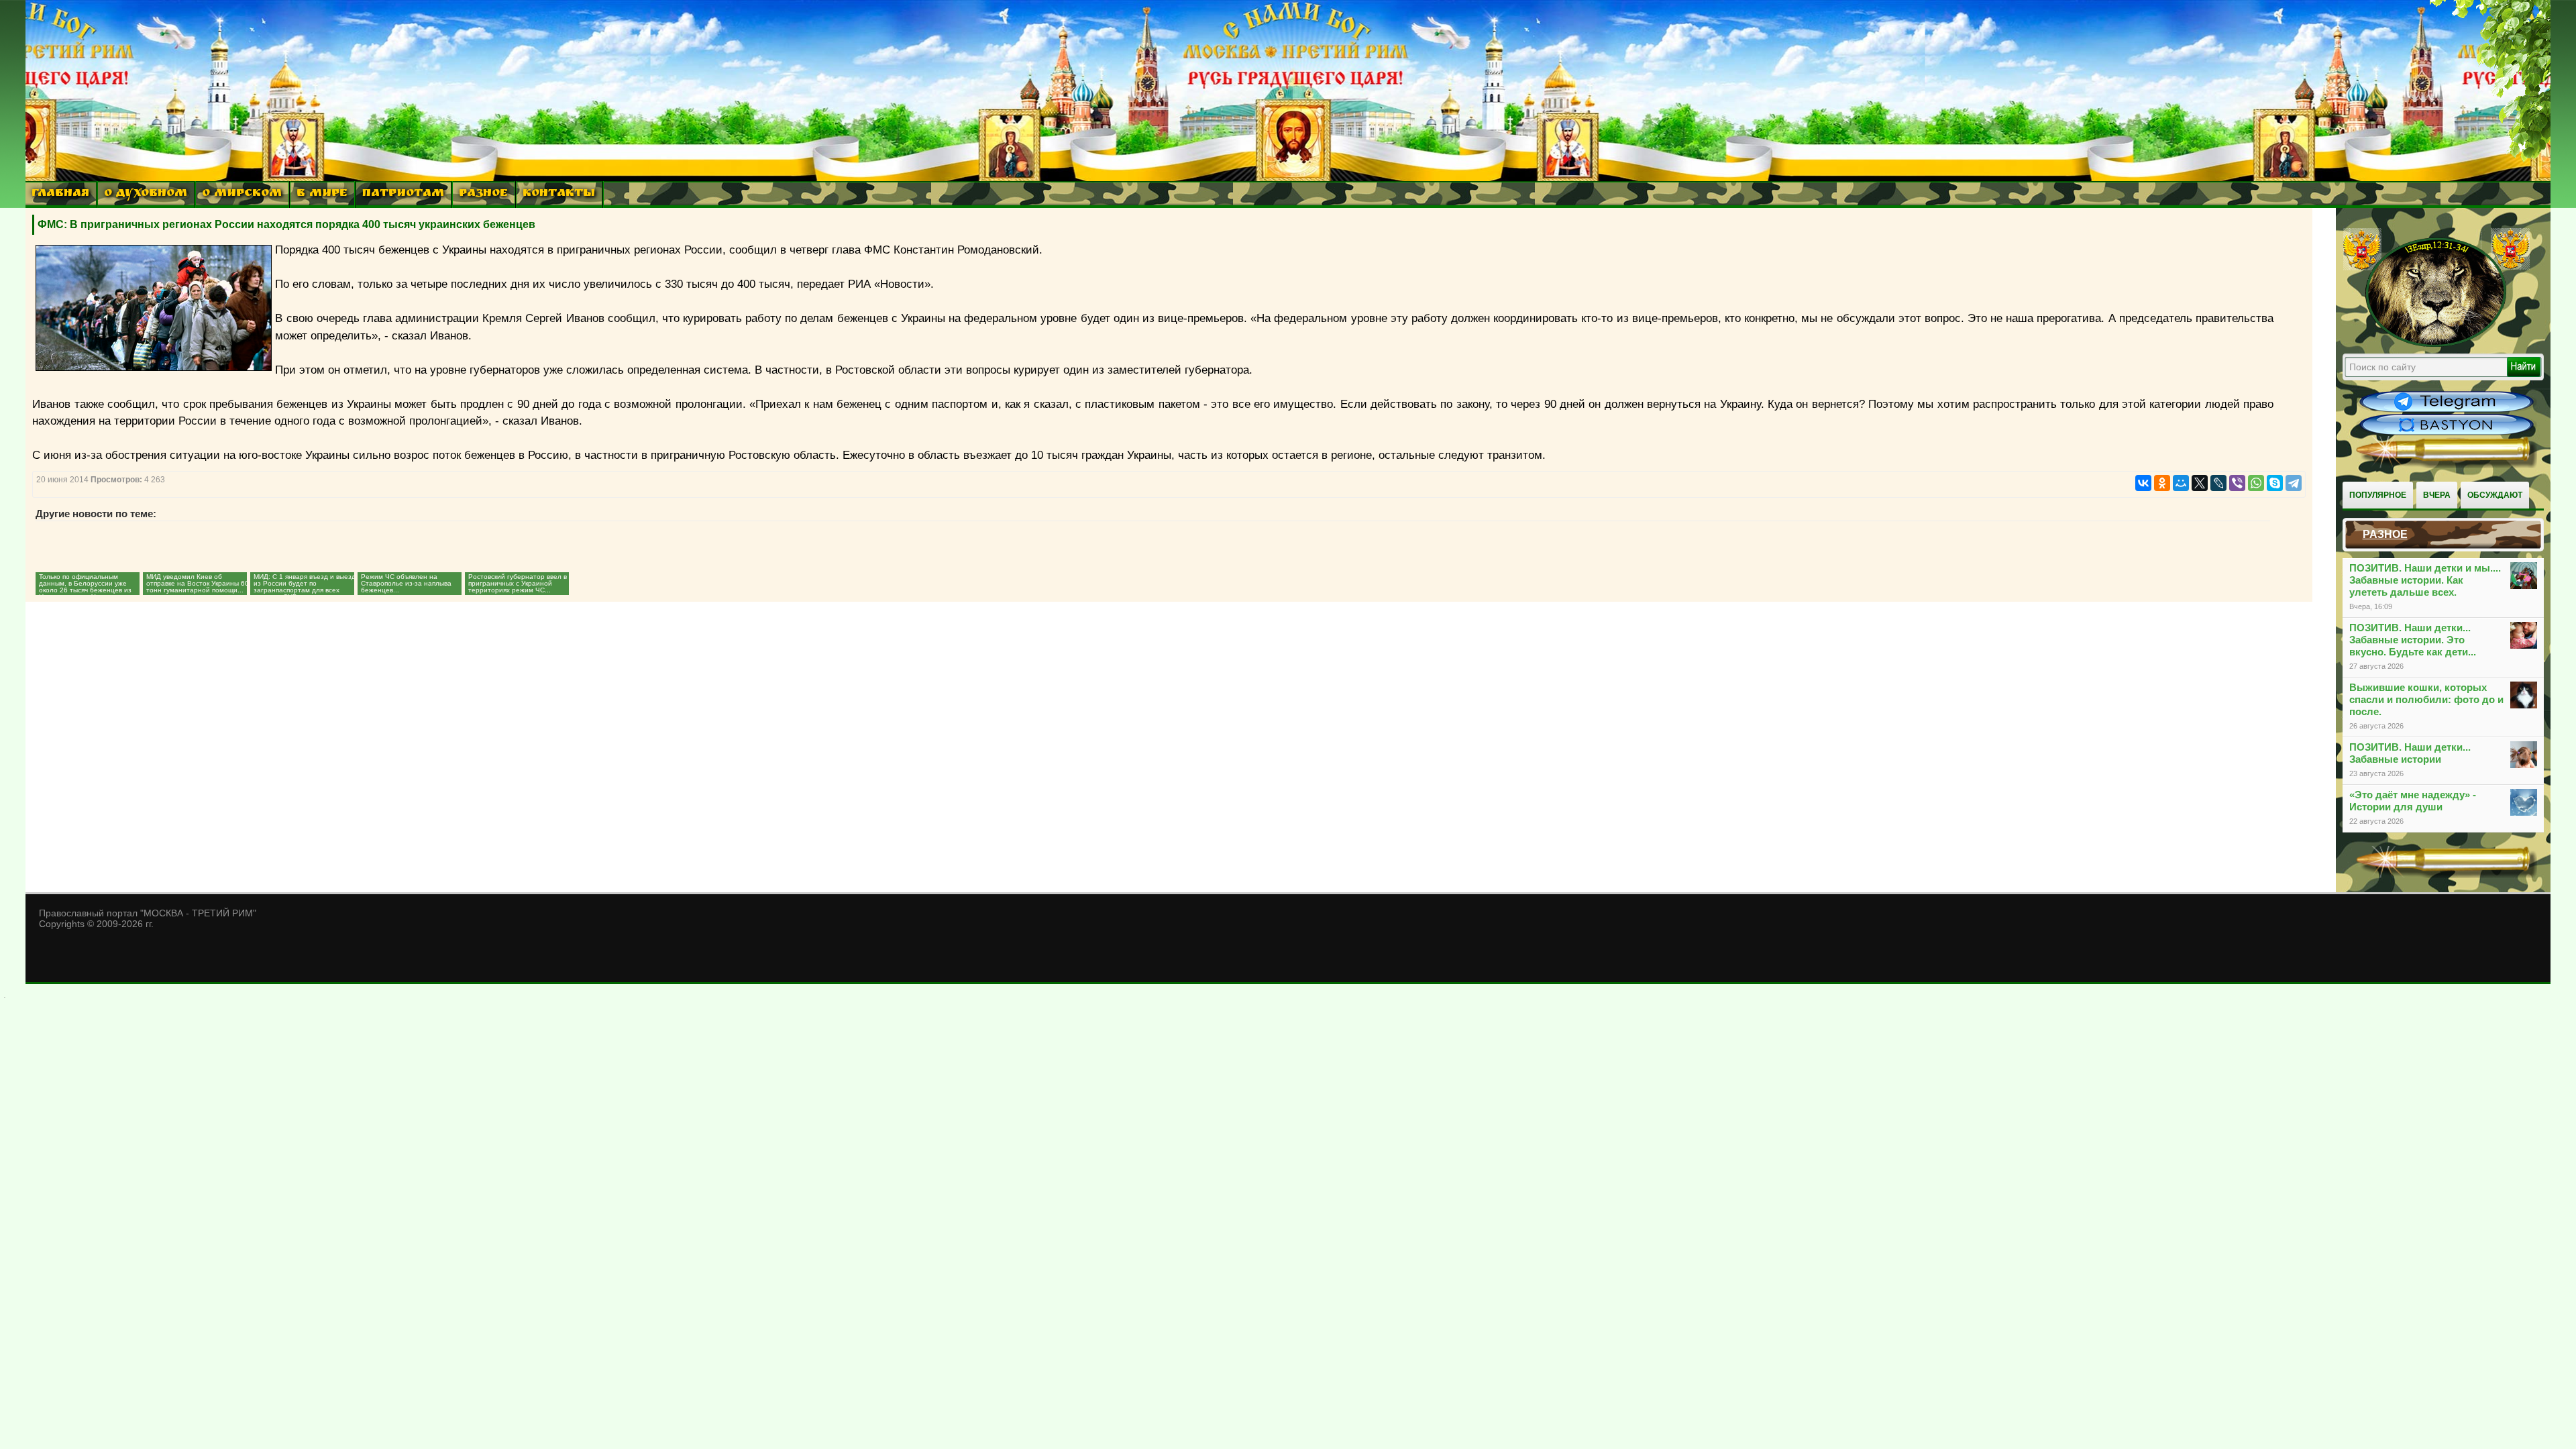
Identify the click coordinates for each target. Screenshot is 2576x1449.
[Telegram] (2294, 483)
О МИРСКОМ (242, 194)
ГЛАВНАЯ (60, 194)
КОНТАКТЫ (559, 194)
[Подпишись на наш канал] (2447, 411)
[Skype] (2275, 483)
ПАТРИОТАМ (403, 194)
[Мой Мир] (2181, 483)
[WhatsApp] (2256, 483)
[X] (2200, 483)
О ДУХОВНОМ (146, 194)
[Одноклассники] (2162, 483)
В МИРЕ (322, 194)
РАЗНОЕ (483, 194)
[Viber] (2237, 483)
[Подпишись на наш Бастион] (2447, 433)
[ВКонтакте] (2143, 483)
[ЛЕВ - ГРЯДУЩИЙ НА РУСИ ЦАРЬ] (2436, 344)
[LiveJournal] (2218, 483)
